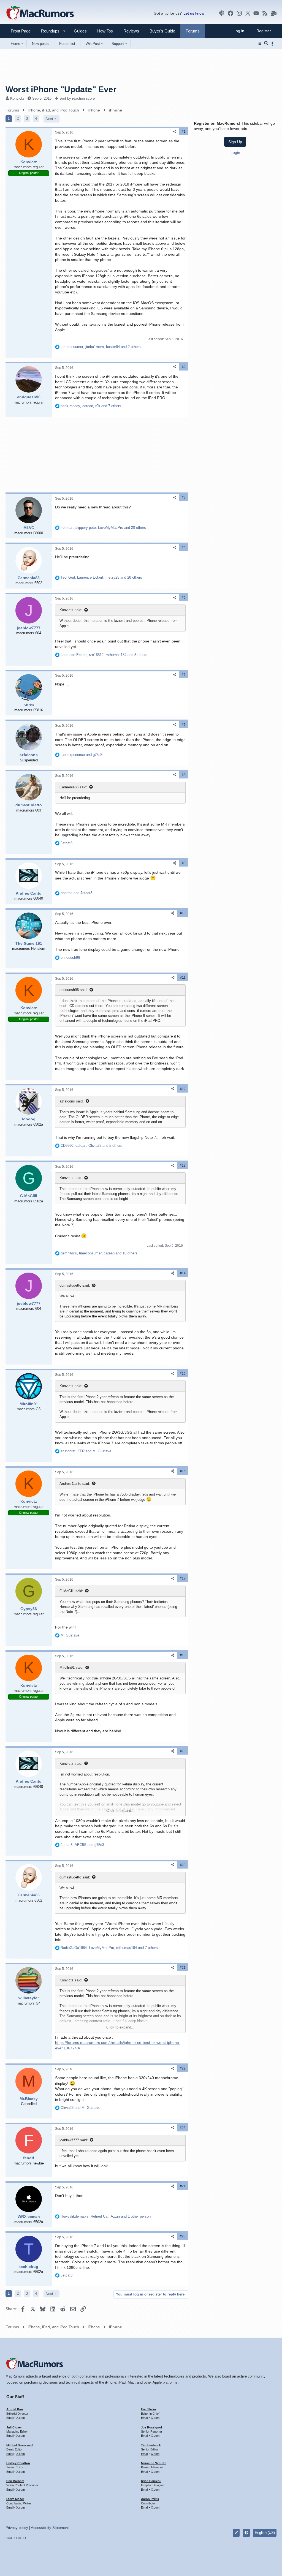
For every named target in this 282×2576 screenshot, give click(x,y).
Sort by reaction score (77, 98)
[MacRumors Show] (222, 13)
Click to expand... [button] (120, 1811)
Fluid (9, 2538)
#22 (183, 2068)
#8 (184, 775)
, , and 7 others (91, 406)
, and (86, 1451)
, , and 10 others (99, 1253)
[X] (248, 13)
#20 (183, 1865)
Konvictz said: (71, 610)
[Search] (266, 43)
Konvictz (17, 98)
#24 (183, 2186)
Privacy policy (17, 2528)
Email (10, 2418)
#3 (184, 497)
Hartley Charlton (18, 2463)
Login (235, 153)
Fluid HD (20, 2538)
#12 (183, 1089)
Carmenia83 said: (73, 787)
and (82, 755)
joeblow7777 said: (74, 2140)
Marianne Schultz (154, 2463)
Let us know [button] (194, 13)
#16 (183, 1471)
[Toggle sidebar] (273, 44)
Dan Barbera (15, 2481)
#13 (183, 1166)
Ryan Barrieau (151, 2481)
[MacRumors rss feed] (265, 13)
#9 (184, 863)
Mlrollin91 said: (71, 1667)
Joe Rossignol (151, 2427)
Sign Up (235, 142)
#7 (184, 725)
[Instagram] (239, 13)
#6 (184, 675)
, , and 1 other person (106, 2216)
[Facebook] (231, 13)
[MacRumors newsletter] (274, 13)
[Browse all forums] (260, 43)
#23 (183, 2128)
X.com (21, 2418)
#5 (184, 598)
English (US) (265, 2533)
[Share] (175, 132)
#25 (183, 2236)
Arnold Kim (15, 2409)
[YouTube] (256, 13)
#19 (183, 1751)
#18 (183, 1655)
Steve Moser (15, 2499)
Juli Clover (14, 2427)
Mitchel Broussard (20, 2445)
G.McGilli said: (71, 1591)
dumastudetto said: (75, 1285)
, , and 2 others (101, 347)
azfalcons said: (72, 1101)
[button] (48, 31)
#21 (183, 1968)
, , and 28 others (101, 577)
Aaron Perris (150, 2499)
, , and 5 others (104, 655)
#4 (184, 548)
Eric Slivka (148, 2409)
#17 (183, 1578)
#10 (183, 913)
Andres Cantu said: (75, 1484)
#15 (183, 1374)
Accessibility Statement (50, 2528)
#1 (184, 132)
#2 (184, 367)
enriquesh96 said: (74, 990)
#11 (183, 977)
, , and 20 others (103, 528)
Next (49, 119)
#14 (183, 1273)
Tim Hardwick (151, 2445)
